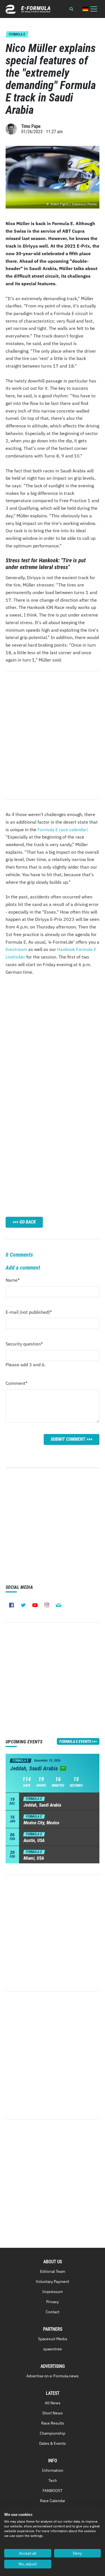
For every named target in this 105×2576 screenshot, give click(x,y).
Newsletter (59, 1605)
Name (16, 1282)
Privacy (53, 2302)
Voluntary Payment (53, 2282)
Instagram (47, 1605)
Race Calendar (53, 2501)
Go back (28, 1222)
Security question (24, 1345)
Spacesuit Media (53, 2339)
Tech (53, 2480)
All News (53, 2403)
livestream (16, 949)
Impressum (53, 2292)
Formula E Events (75, 1741)
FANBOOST (53, 2491)
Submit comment (68, 1439)
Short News (53, 2413)
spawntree (53, 2349)
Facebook (11, 1605)
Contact (53, 2312)
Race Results (53, 2423)
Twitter (23, 1605)
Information (53, 2470)
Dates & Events (53, 2443)
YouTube (35, 1605)
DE (85, 9)
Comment (17, 1385)
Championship (53, 2433)
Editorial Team (53, 2271)
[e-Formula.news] (28, 9)
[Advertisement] (53, 1039)
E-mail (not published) (29, 1314)
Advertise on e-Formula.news (53, 2376)
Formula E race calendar (62, 830)
